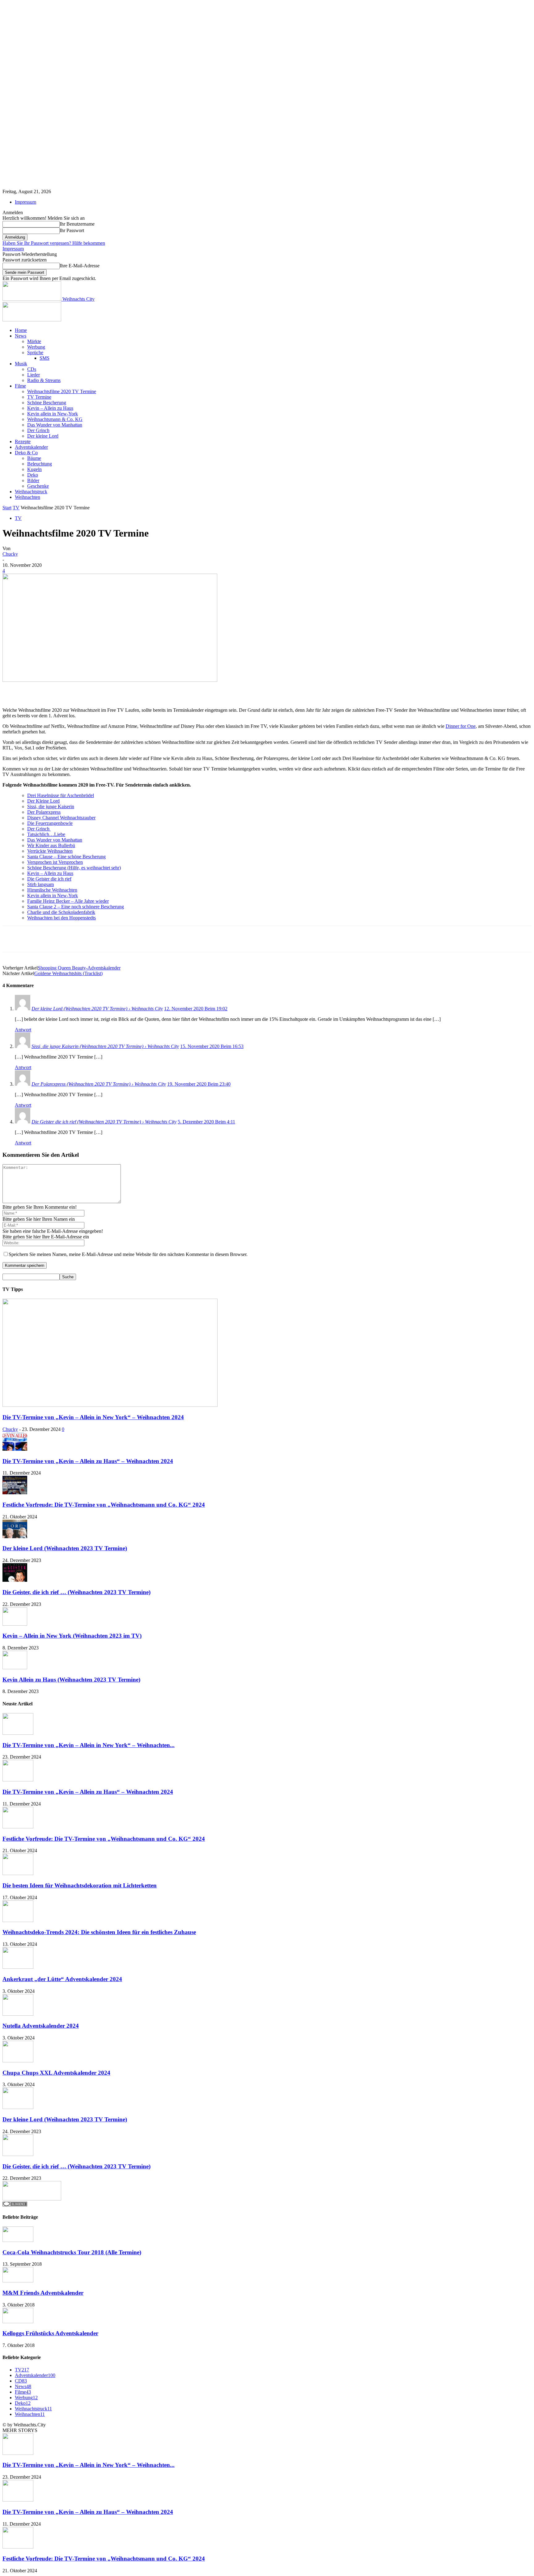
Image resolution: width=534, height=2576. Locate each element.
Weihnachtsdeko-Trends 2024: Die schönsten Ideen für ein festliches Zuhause (99, 1932)
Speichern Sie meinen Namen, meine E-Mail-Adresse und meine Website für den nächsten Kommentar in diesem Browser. (128, 1254)
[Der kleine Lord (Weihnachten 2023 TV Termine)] (15, 1536)
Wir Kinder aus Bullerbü (51, 845)
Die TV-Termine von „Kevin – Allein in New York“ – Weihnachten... (89, 1745)
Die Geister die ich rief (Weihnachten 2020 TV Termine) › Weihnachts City (104, 1122)
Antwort (23, 1030)
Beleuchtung (40, 464)
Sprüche (35, 352)
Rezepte (23, 441)
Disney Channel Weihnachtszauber (61, 818)
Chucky (10, 554)
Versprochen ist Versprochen (55, 862)
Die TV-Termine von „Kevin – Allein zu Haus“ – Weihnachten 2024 (88, 1461)
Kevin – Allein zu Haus (50, 408)
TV (16, 508)
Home (21, 330)
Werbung (36, 347)
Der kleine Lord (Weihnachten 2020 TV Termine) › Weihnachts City (97, 1009)
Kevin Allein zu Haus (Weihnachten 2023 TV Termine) (71, 1680)
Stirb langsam (40, 884)
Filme (20, 386)
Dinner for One (461, 726)
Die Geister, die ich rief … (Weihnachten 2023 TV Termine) (76, 1592)
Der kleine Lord (43, 436)
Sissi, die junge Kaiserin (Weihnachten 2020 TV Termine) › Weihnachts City (105, 1046)
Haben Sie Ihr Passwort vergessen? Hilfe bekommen (54, 243)
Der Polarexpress (44, 812)
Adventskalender (31, 447)
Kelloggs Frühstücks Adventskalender (50, 2333)
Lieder (34, 375)
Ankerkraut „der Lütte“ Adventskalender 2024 (62, 1979)
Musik (21, 364)
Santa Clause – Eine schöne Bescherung (66, 857)
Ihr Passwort (72, 230)
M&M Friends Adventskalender (43, 2293)
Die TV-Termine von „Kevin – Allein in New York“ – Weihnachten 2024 (93, 1417)
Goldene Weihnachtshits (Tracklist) (68, 973)
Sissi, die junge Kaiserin (51, 806)
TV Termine (39, 397)
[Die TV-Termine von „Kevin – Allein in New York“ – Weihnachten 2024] (110, 1405)
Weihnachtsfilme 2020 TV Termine (62, 391)
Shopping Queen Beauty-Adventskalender (79, 968)
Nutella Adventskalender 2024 (41, 2026)
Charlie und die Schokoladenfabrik (61, 912)
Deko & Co (26, 453)
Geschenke (38, 486)
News (21, 336)
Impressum (25, 202)
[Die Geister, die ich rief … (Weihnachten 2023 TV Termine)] (15, 1580)
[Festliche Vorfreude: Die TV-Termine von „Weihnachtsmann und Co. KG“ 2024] (15, 1493)
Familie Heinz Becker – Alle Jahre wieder (68, 901)
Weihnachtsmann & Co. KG (55, 419)
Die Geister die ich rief (49, 879)
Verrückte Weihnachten (50, 851)
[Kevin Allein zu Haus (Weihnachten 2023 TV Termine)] (15, 1668)
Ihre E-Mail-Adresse (80, 266)
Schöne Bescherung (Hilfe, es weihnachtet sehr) (74, 868)
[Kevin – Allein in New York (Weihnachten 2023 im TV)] (15, 1624)
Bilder (33, 480)
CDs (32, 369)
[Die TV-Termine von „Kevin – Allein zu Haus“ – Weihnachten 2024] (15, 1449)
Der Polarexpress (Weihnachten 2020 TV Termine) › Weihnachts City (99, 1084)
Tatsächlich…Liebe (46, 834)
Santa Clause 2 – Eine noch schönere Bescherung (76, 907)
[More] (188, 690)
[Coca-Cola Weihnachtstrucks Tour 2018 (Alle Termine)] (18, 2240)
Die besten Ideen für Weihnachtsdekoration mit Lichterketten (80, 1885)
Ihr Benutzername (77, 224)
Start (7, 508)
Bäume (34, 458)
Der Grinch (38, 430)
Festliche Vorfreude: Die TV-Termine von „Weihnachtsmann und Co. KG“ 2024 (104, 1505)
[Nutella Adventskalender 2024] (18, 2014)
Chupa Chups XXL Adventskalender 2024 (56, 2073)
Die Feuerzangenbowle (50, 823)
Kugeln (34, 469)
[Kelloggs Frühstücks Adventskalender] (18, 2321)
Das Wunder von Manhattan (55, 425)
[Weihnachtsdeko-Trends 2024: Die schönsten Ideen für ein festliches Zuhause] (18, 1920)
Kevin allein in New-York (53, 414)
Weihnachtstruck (31, 492)
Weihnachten (28, 497)
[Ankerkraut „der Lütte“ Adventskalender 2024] (18, 1967)
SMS (44, 358)
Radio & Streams (44, 380)
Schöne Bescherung (47, 403)
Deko (33, 475)
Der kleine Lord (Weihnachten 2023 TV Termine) (65, 1548)
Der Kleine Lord (43, 801)
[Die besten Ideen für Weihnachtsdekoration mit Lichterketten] (18, 1873)
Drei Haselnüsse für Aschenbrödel (61, 795)
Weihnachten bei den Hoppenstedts (61, 918)
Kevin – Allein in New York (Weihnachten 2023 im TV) (72, 1636)
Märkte (34, 341)
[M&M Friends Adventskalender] (18, 2281)
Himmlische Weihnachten (52, 890)
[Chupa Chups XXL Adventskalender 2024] (18, 2061)
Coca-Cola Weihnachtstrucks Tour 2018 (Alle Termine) (72, 2252)
